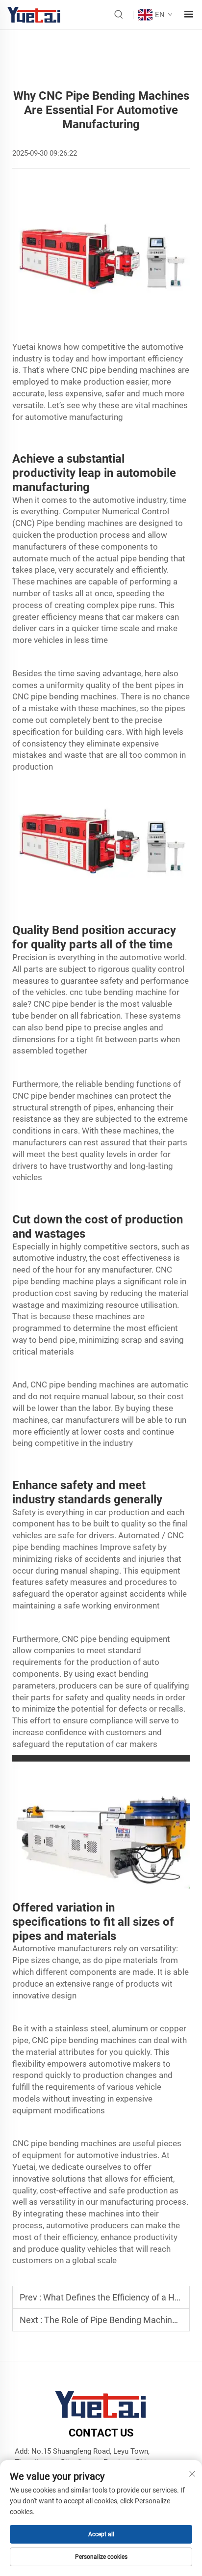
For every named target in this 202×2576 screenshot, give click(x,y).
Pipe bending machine (78, 523)
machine (111, 1316)
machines (118, 2040)
